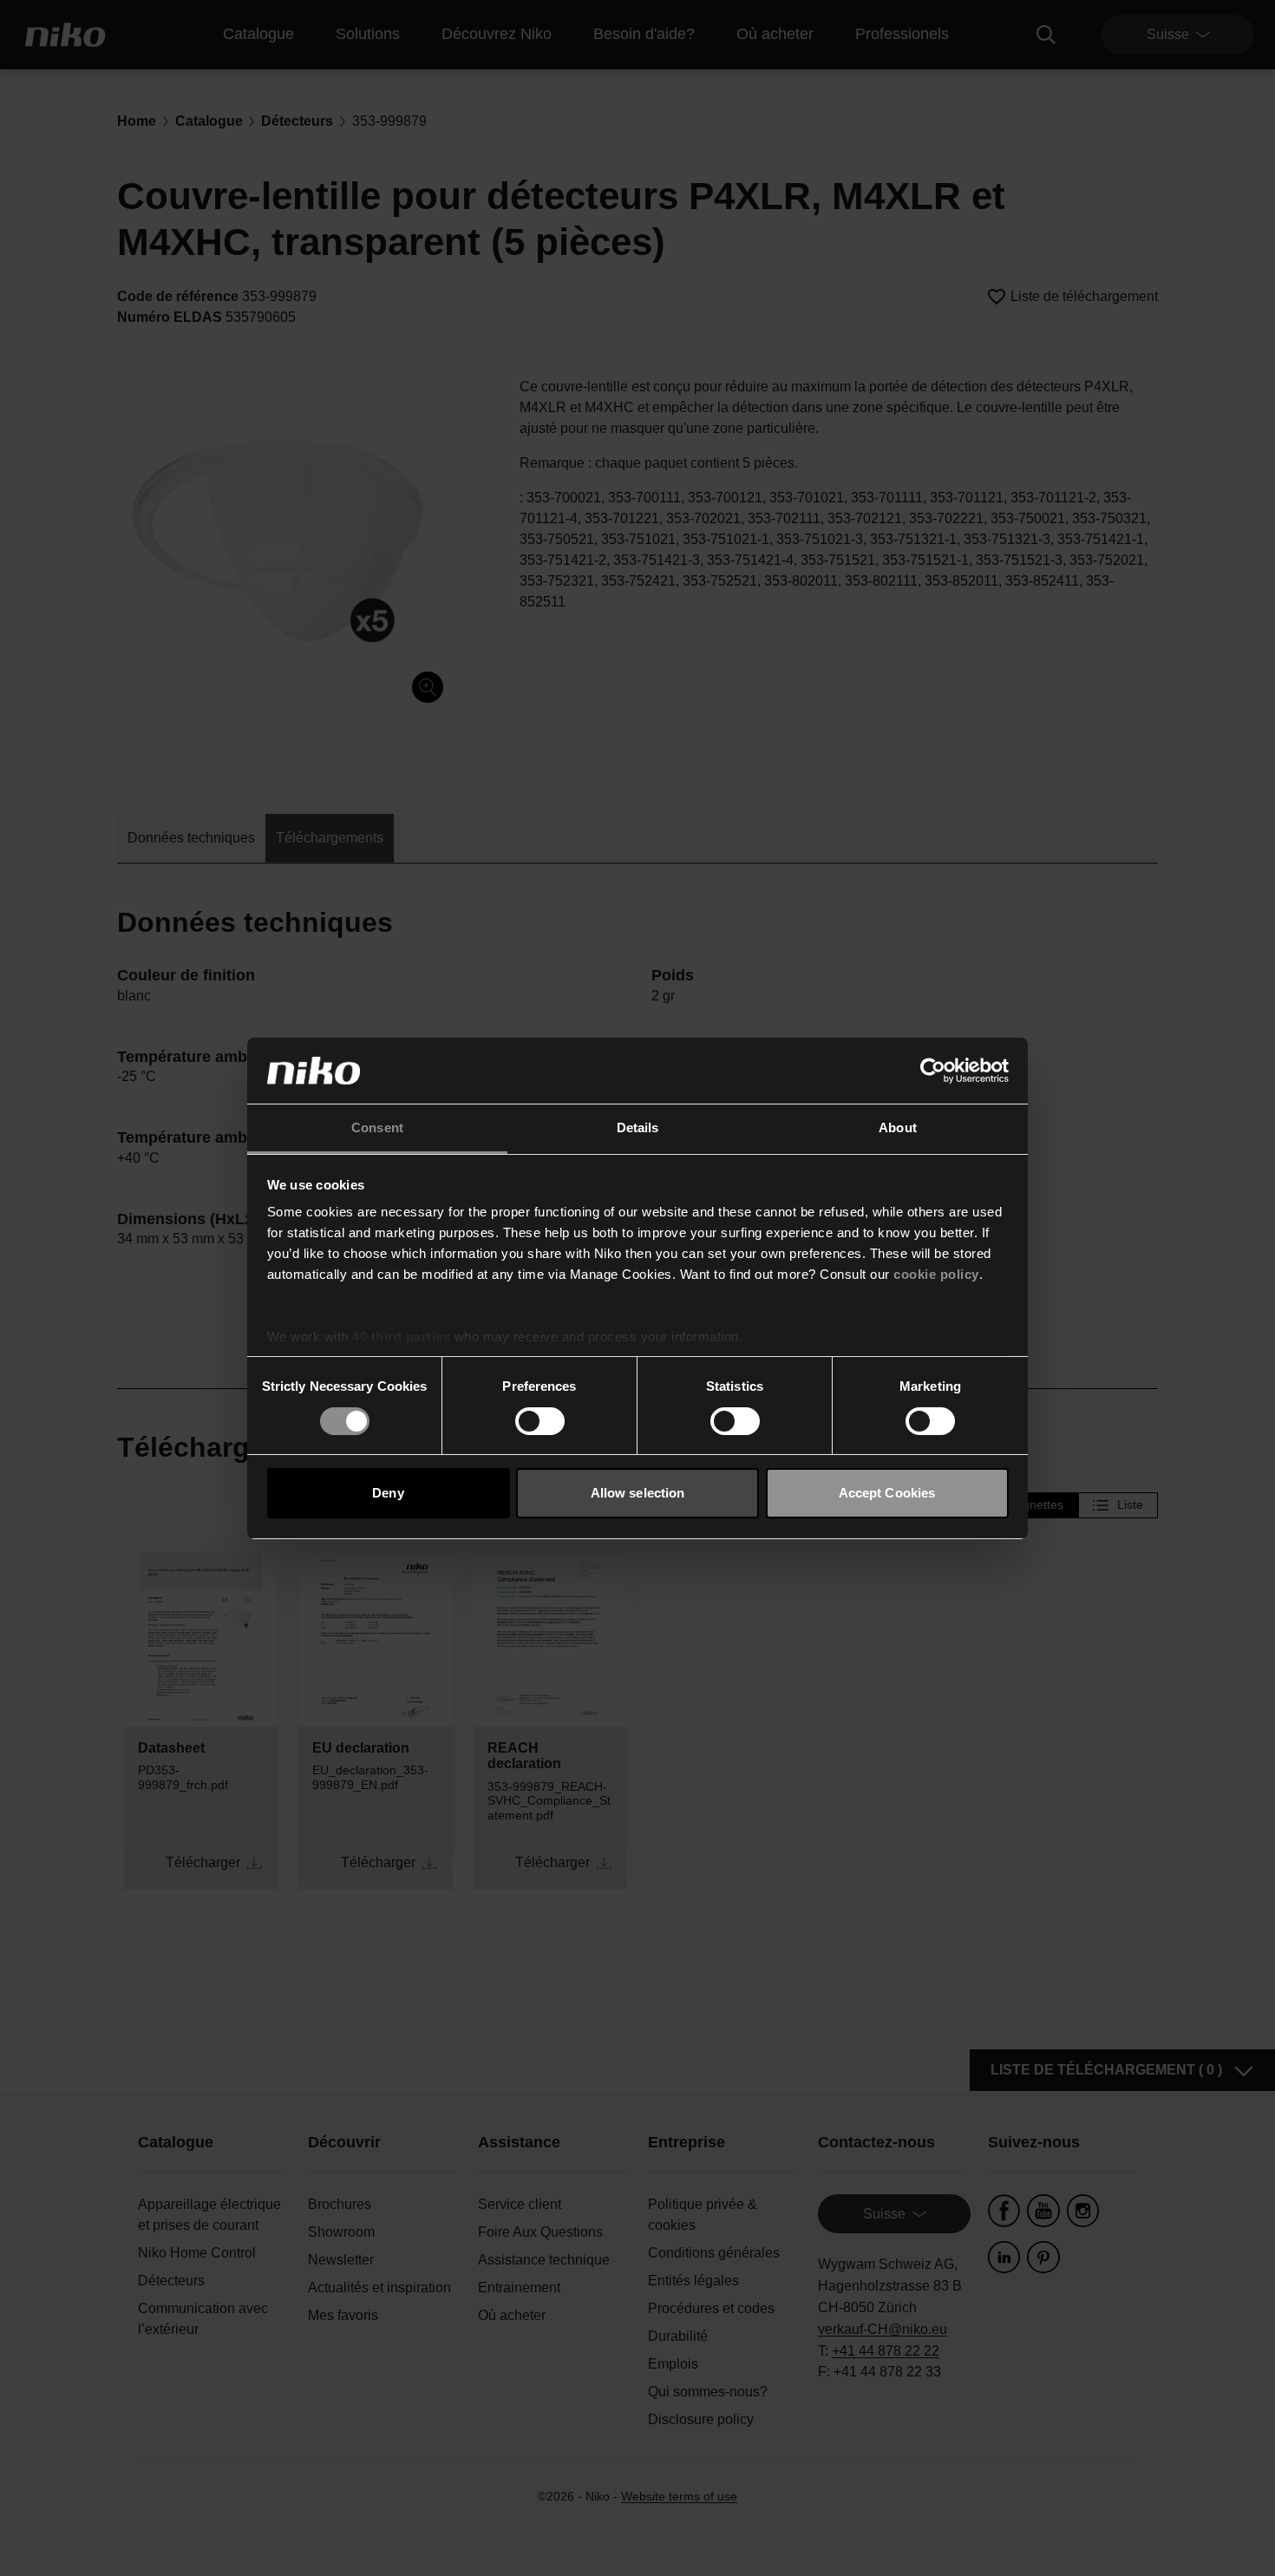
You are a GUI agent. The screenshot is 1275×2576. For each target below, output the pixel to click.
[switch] (540, 1421)
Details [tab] (638, 1127)
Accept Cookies (887, 1493)
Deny (388, 1493)
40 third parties (401, 1337)
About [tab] (898, 1127)
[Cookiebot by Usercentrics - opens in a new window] (933, 1071)
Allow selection (638, 1493)
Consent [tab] (377, 1127)
